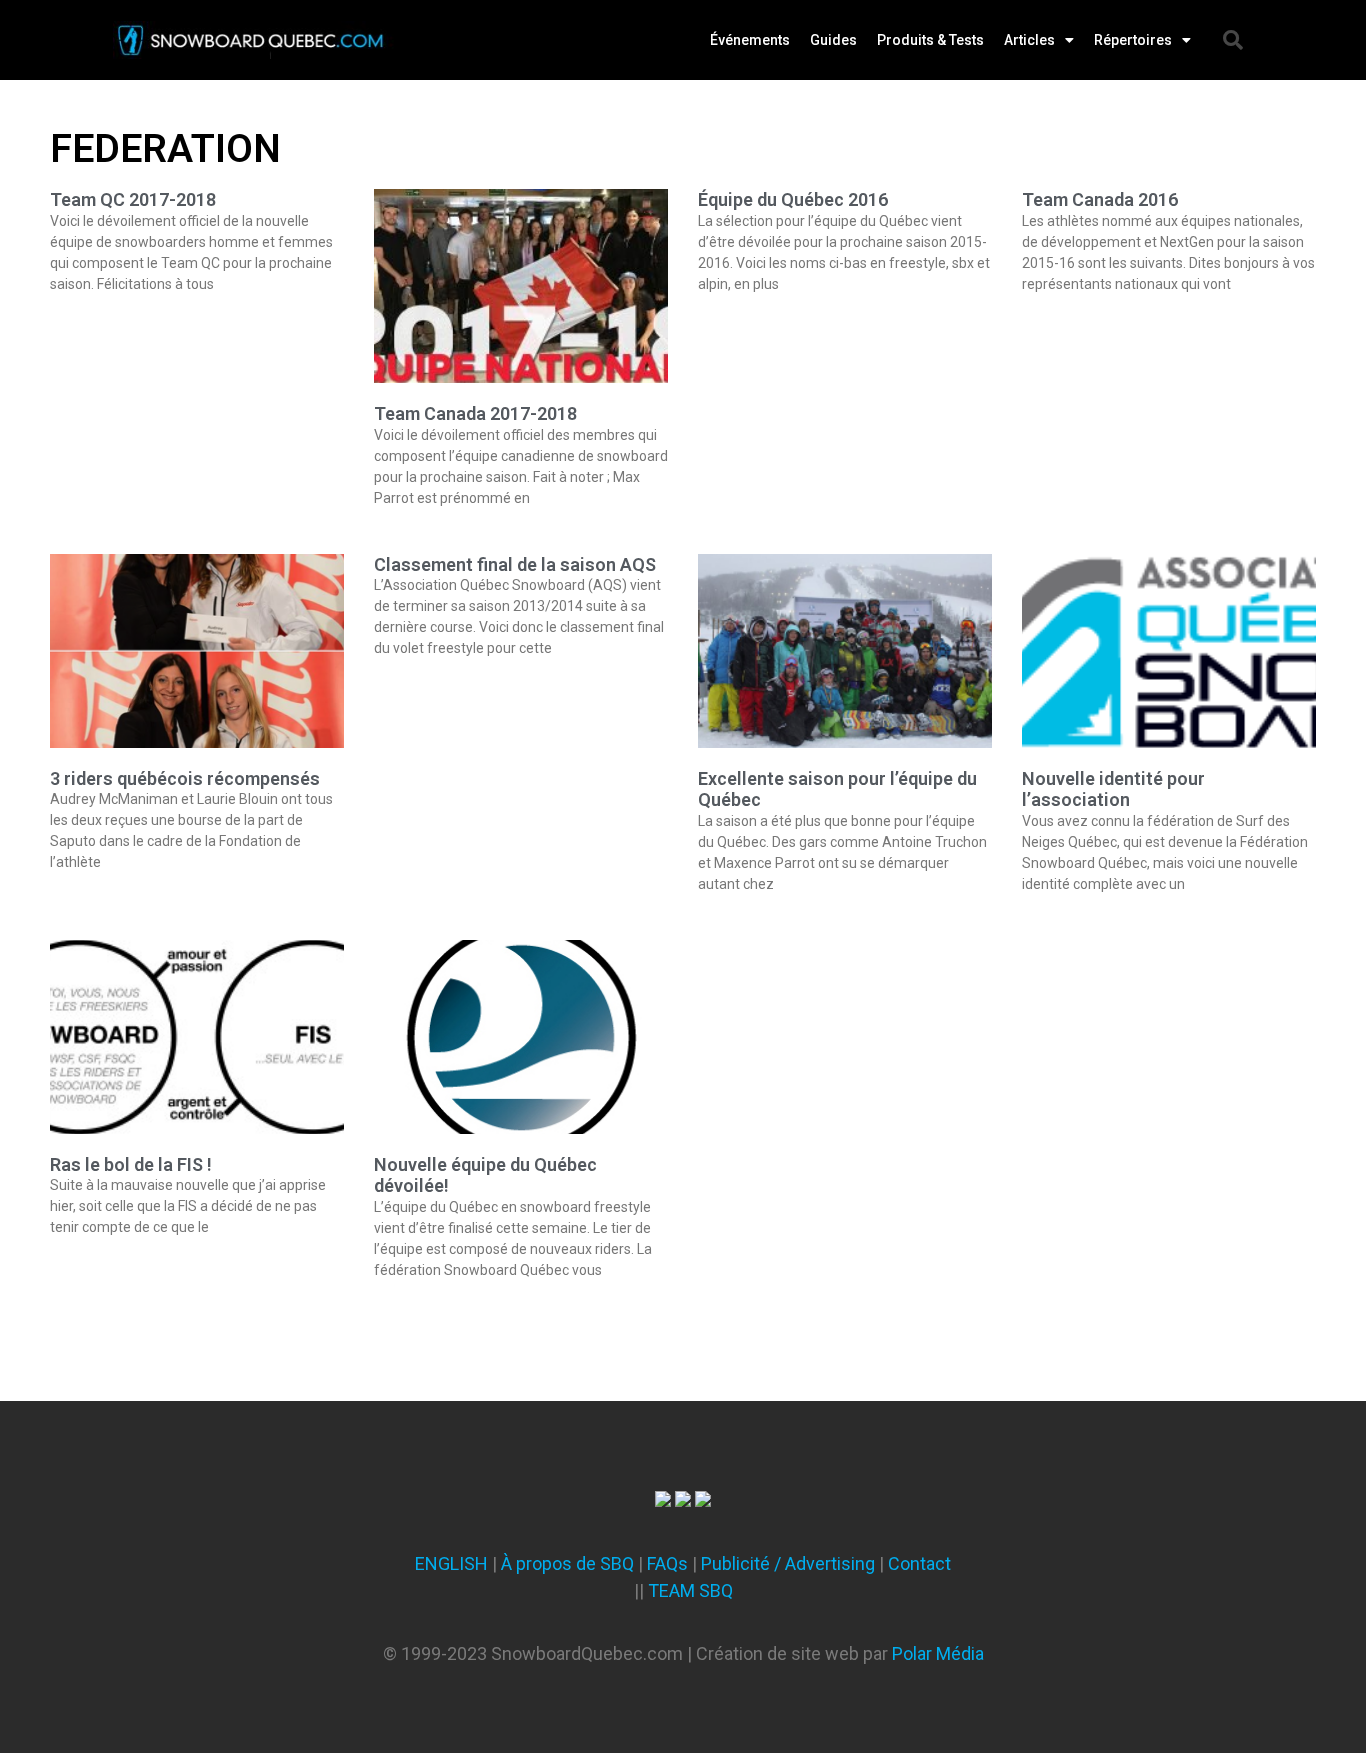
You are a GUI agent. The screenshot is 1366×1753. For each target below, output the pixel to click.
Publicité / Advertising (788, 1563)
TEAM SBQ (690, 1590)
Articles (1029, 40)
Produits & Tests (930, 40)
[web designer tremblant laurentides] (663, 1500)
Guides (833, 40)
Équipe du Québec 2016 (793, 199)
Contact (919, 1563)
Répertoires (1133, 40)
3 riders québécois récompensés (185, 778)
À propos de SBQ (567, 1563)
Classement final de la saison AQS (515, 564)
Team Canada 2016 (1100, 199)
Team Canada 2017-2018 (475, 413)
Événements (750, 40)
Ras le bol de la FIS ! (131, 1164)
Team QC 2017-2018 (133, 199)
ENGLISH (451, 1563)
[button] (1233, 40)
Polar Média (938, 1653)
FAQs (667, 1563)
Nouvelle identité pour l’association (1113, 789)
